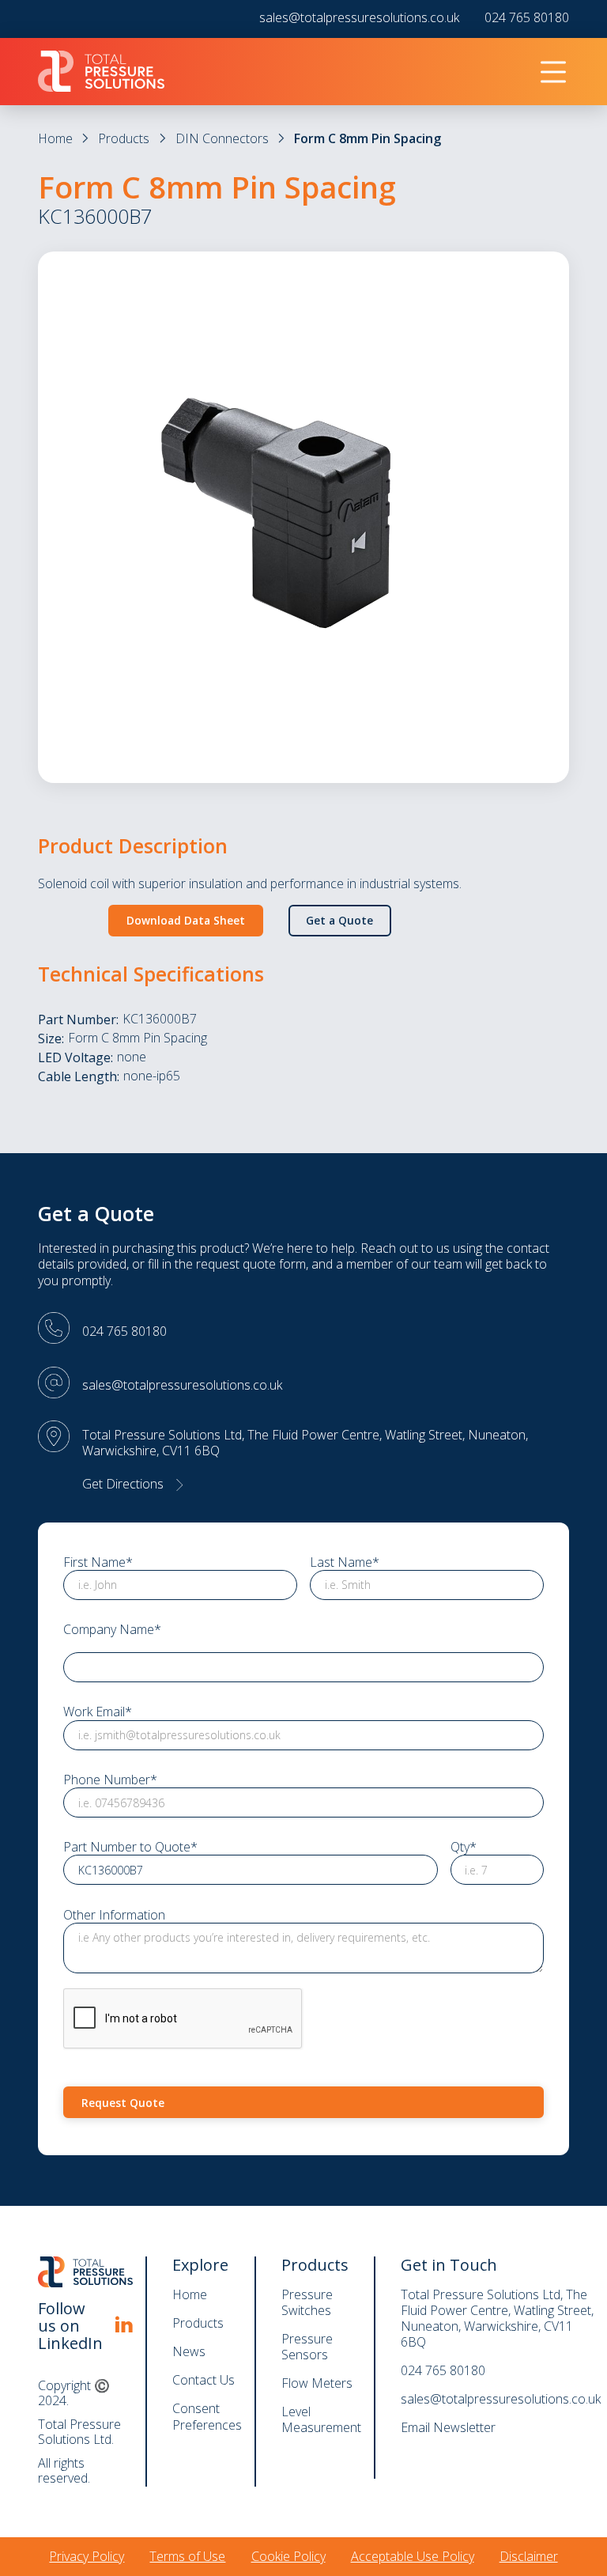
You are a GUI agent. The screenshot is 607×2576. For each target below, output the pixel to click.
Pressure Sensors (307, 2347)
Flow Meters (317, 2383)
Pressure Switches (307, 2302)
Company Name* (112, 1630)
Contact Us (204, 2380)
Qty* (464, 1847)
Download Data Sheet (186, 920)
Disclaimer (529, 2556)
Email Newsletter (448, 2427)
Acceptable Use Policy (413, 2556)
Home (55, 138)
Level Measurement (321, 2419)
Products (124, 138)
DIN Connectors (222, 138)
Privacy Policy (87, 2556)
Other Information (114, 1915)
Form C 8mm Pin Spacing (368, 138)
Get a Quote (339, 920)
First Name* (98, 1562)
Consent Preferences (207, 2417)
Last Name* (345, 1562)
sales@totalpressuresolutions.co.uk (359, 18)
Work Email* (98, 1712)
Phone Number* (110, 1780)
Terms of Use (187, 2556)
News (189, 2351)
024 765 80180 (527, 18)
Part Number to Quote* (130, 1847)
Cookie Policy (288, 2556)
